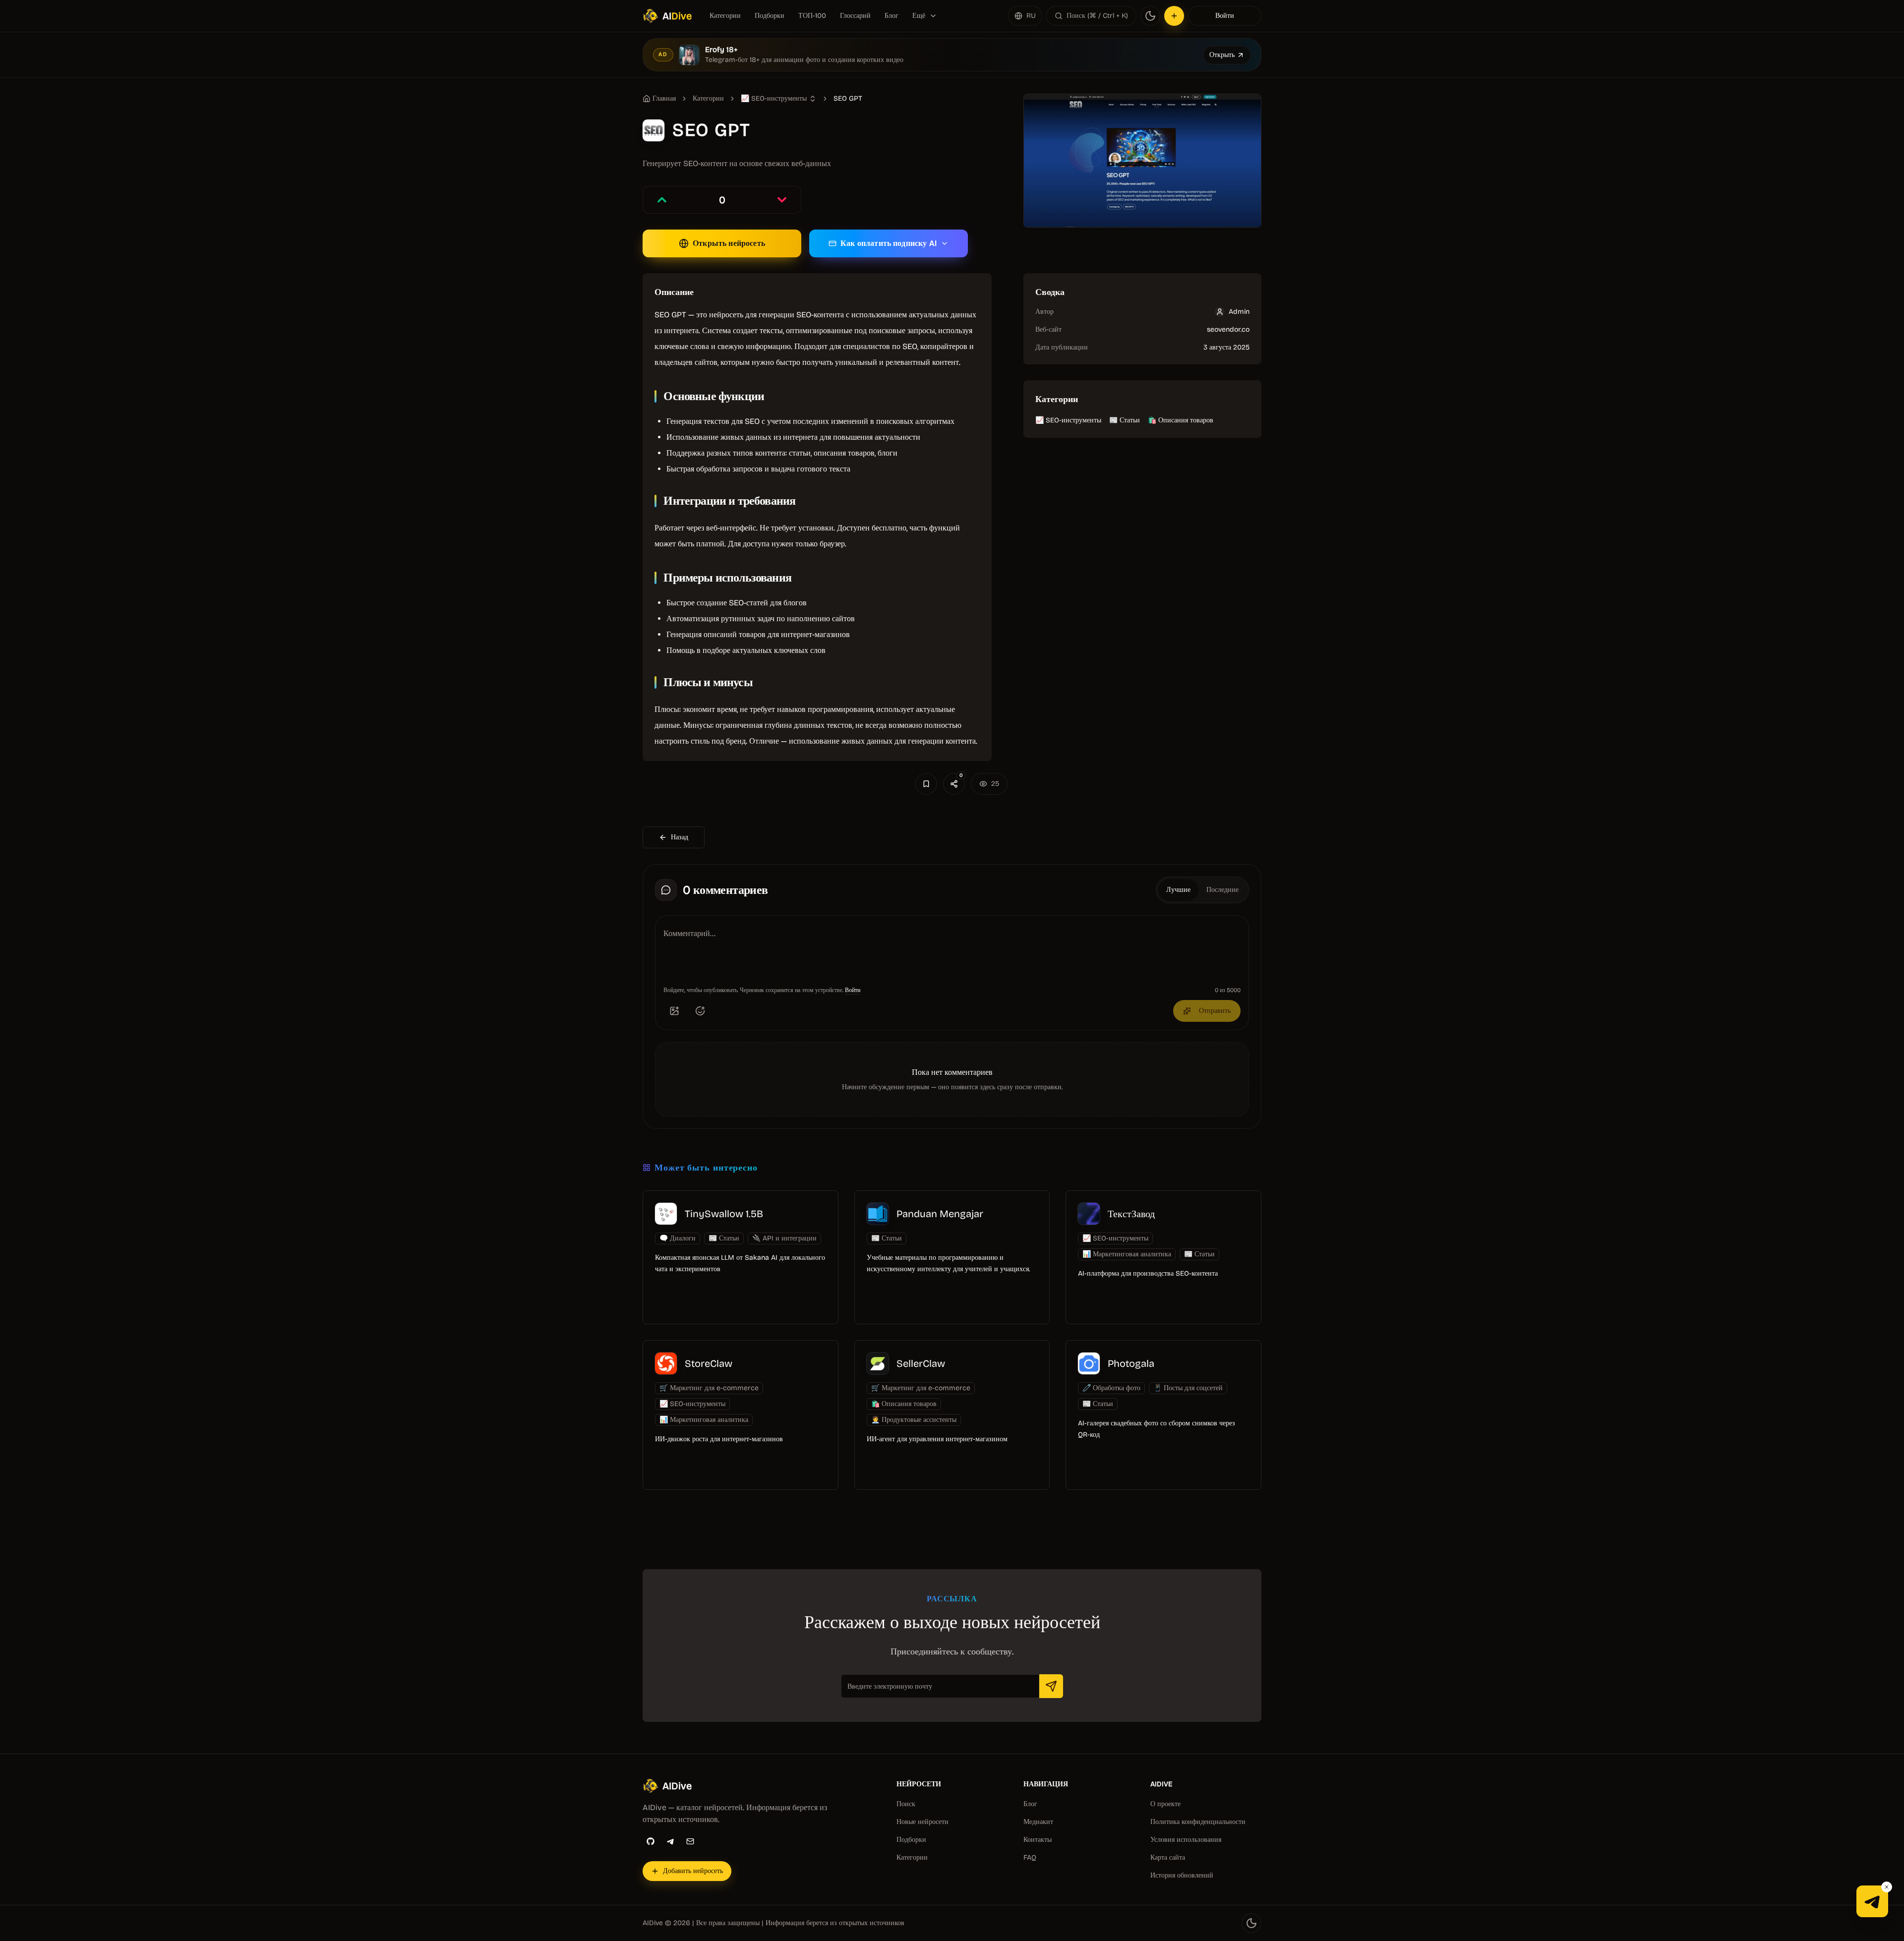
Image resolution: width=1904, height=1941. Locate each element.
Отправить (1215, 1011)
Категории (725, 16)
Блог (892, 16)
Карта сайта (1168, 1857)
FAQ (1030, 1857)
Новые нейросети (922, 1822)
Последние (1222, 890)
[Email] (690, 1841)
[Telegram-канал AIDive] (1872, 1901)
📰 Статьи (1125, 420)
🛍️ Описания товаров (1181, 420)
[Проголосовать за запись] (662, 200)
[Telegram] (670, 1841)
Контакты (1038, 1840)
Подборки (770, 16)
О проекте (1165, 1804)
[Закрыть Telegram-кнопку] (1887, 1887)
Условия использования (1186, 1840)
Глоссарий (855, 16)
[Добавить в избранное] (926, 784)
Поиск (906, 1804)
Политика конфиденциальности (1198, 1822)
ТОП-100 (812, 16)
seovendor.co (1228, 329)
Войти (1225, 16)
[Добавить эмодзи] (700, 1011)
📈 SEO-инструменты (1068, 420)
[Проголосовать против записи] (782, 200)
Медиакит (1038, 1822)
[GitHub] (651, 1841)
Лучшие (1178, 890)
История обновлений (1182, 1875)
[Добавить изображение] (674, 1011)
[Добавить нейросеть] (1174, 16)
